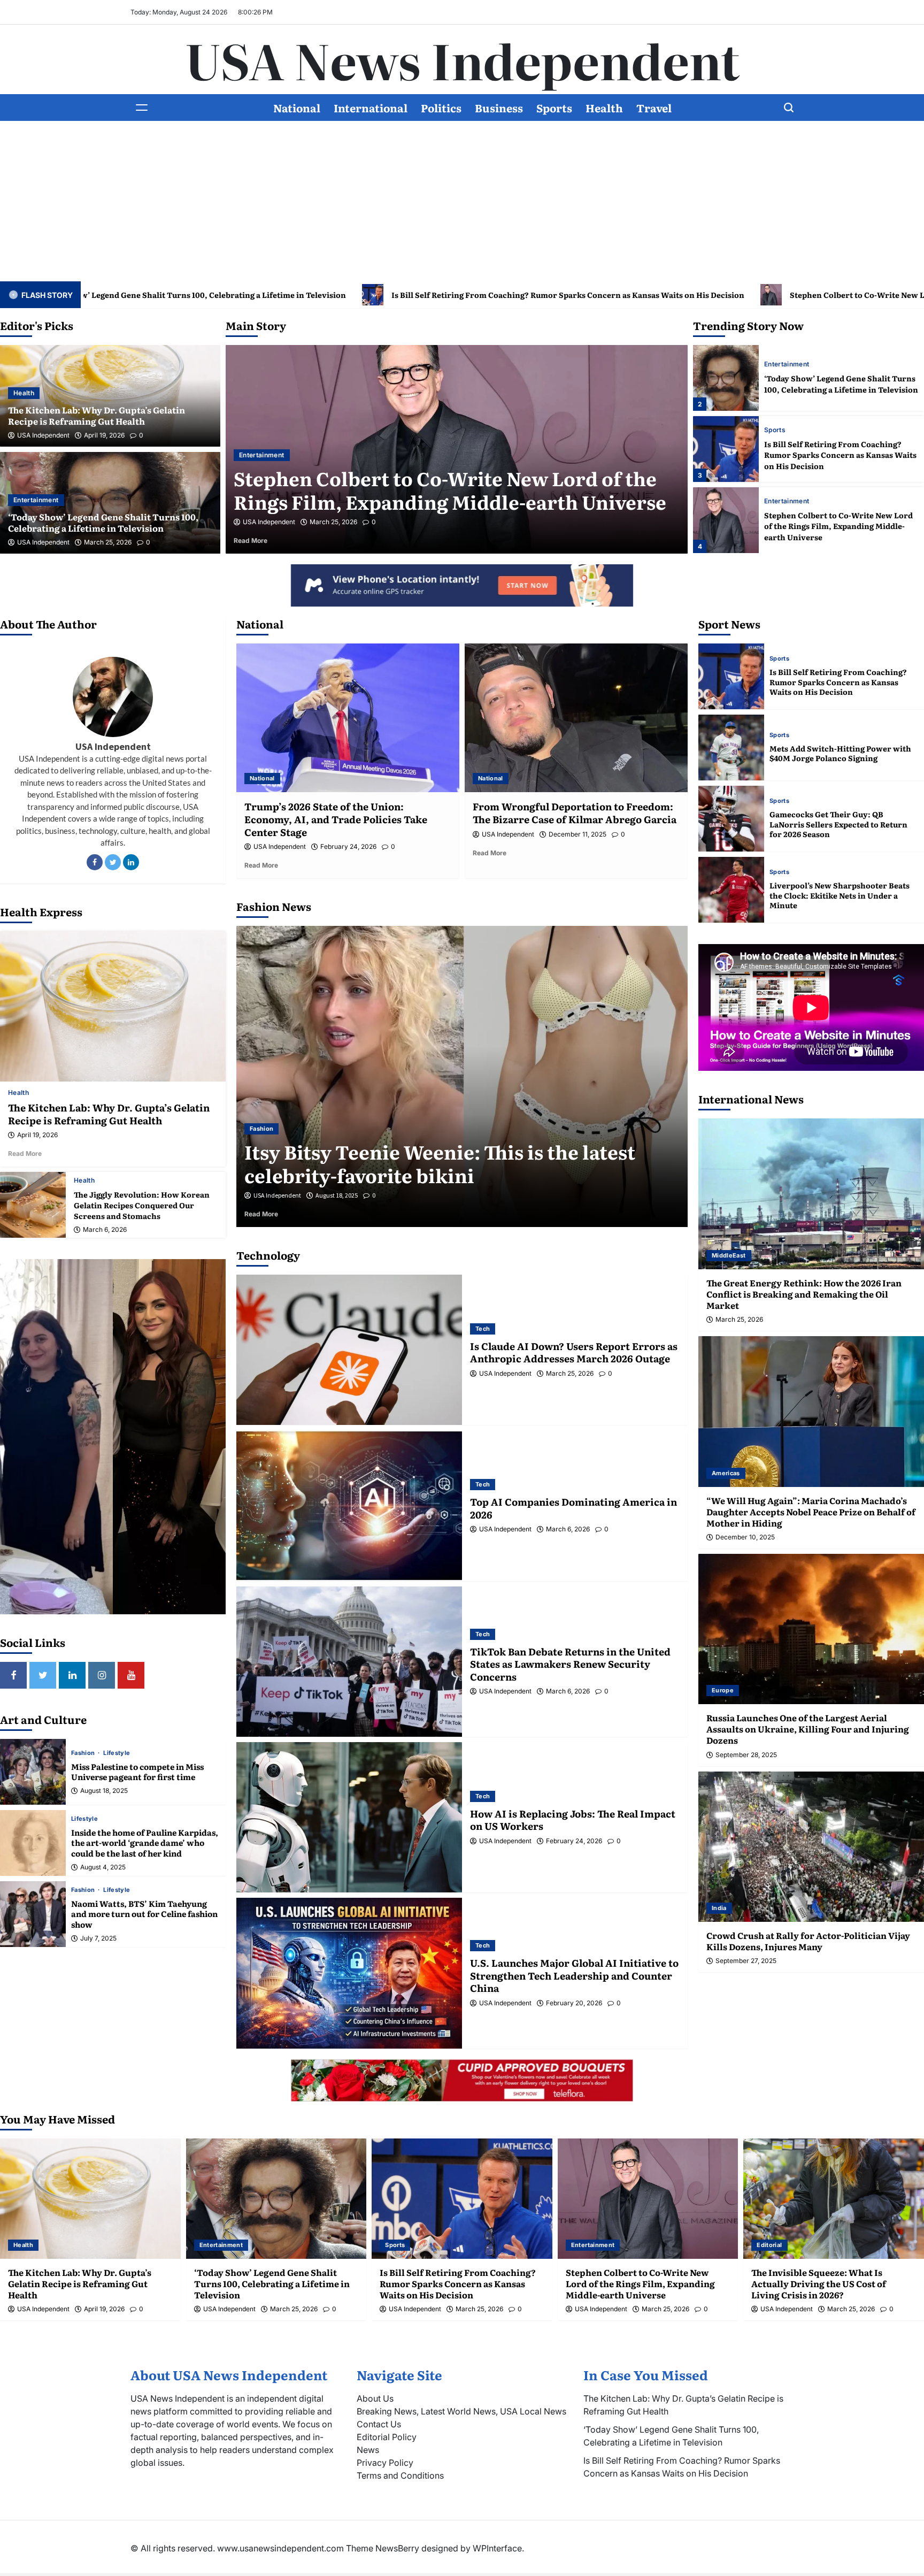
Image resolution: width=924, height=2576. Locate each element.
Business (499, 108)
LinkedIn (131, 862)
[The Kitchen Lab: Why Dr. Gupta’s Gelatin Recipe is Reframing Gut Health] (726, 520)
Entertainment (36, 500)
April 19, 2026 (104, 435)
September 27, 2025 (746, 1961)
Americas (726, 1473)
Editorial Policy (387, 2437)
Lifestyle (117, 1753)
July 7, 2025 (98, 1938)
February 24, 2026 (348, 847)
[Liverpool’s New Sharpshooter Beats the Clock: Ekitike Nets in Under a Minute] (731, 890)
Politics (441, 108)
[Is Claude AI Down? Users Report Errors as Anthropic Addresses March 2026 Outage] (349, 1350)
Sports (554, 108)
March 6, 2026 (105, 1230)
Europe (723, 1690)
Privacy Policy (385, 2463)
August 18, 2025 (104, 1791)
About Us (375, 2398)
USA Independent (43, 435)
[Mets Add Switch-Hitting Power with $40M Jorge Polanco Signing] (731, 747)
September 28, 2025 (746, 1755)
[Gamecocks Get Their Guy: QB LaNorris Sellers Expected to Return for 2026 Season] (731, 819)
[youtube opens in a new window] (131, 1675)
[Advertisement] (462, 201)
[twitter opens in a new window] (43, 1675)
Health (604, 108)
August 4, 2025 (103, 1867)
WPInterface (497, 2548)
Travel (654, 108)
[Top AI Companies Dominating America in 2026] (349, 1505)
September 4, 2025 (340, 1195)
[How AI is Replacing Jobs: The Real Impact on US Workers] (349, 1817)
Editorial (777, 430)
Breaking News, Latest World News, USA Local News (461, 2411)
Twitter (113, 862)
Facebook (95, 862)
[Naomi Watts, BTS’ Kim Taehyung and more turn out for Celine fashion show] (33, 1914)
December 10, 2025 (745, 1537)
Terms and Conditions (400, 2475)
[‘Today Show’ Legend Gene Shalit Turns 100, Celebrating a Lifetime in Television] (276, 2199)
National (297, 108)
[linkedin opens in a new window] (72, 1675)
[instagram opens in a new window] (102, 1675)
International (371, 108)
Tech (483, 1329)
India (719, 1908)
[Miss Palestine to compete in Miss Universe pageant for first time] (33, 1772)
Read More (267, 540)
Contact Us (379, 2424)
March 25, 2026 (108, 542)
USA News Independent (462, 59)
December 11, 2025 (577, 834)
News (368, 2450)
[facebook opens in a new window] (13, 1675)
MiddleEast (729, 1255)
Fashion (84, 1753)
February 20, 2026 (574, 2003)
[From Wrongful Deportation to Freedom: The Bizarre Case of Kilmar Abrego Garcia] (576, 718)
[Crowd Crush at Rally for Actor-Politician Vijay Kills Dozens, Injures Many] (811, 1847)
